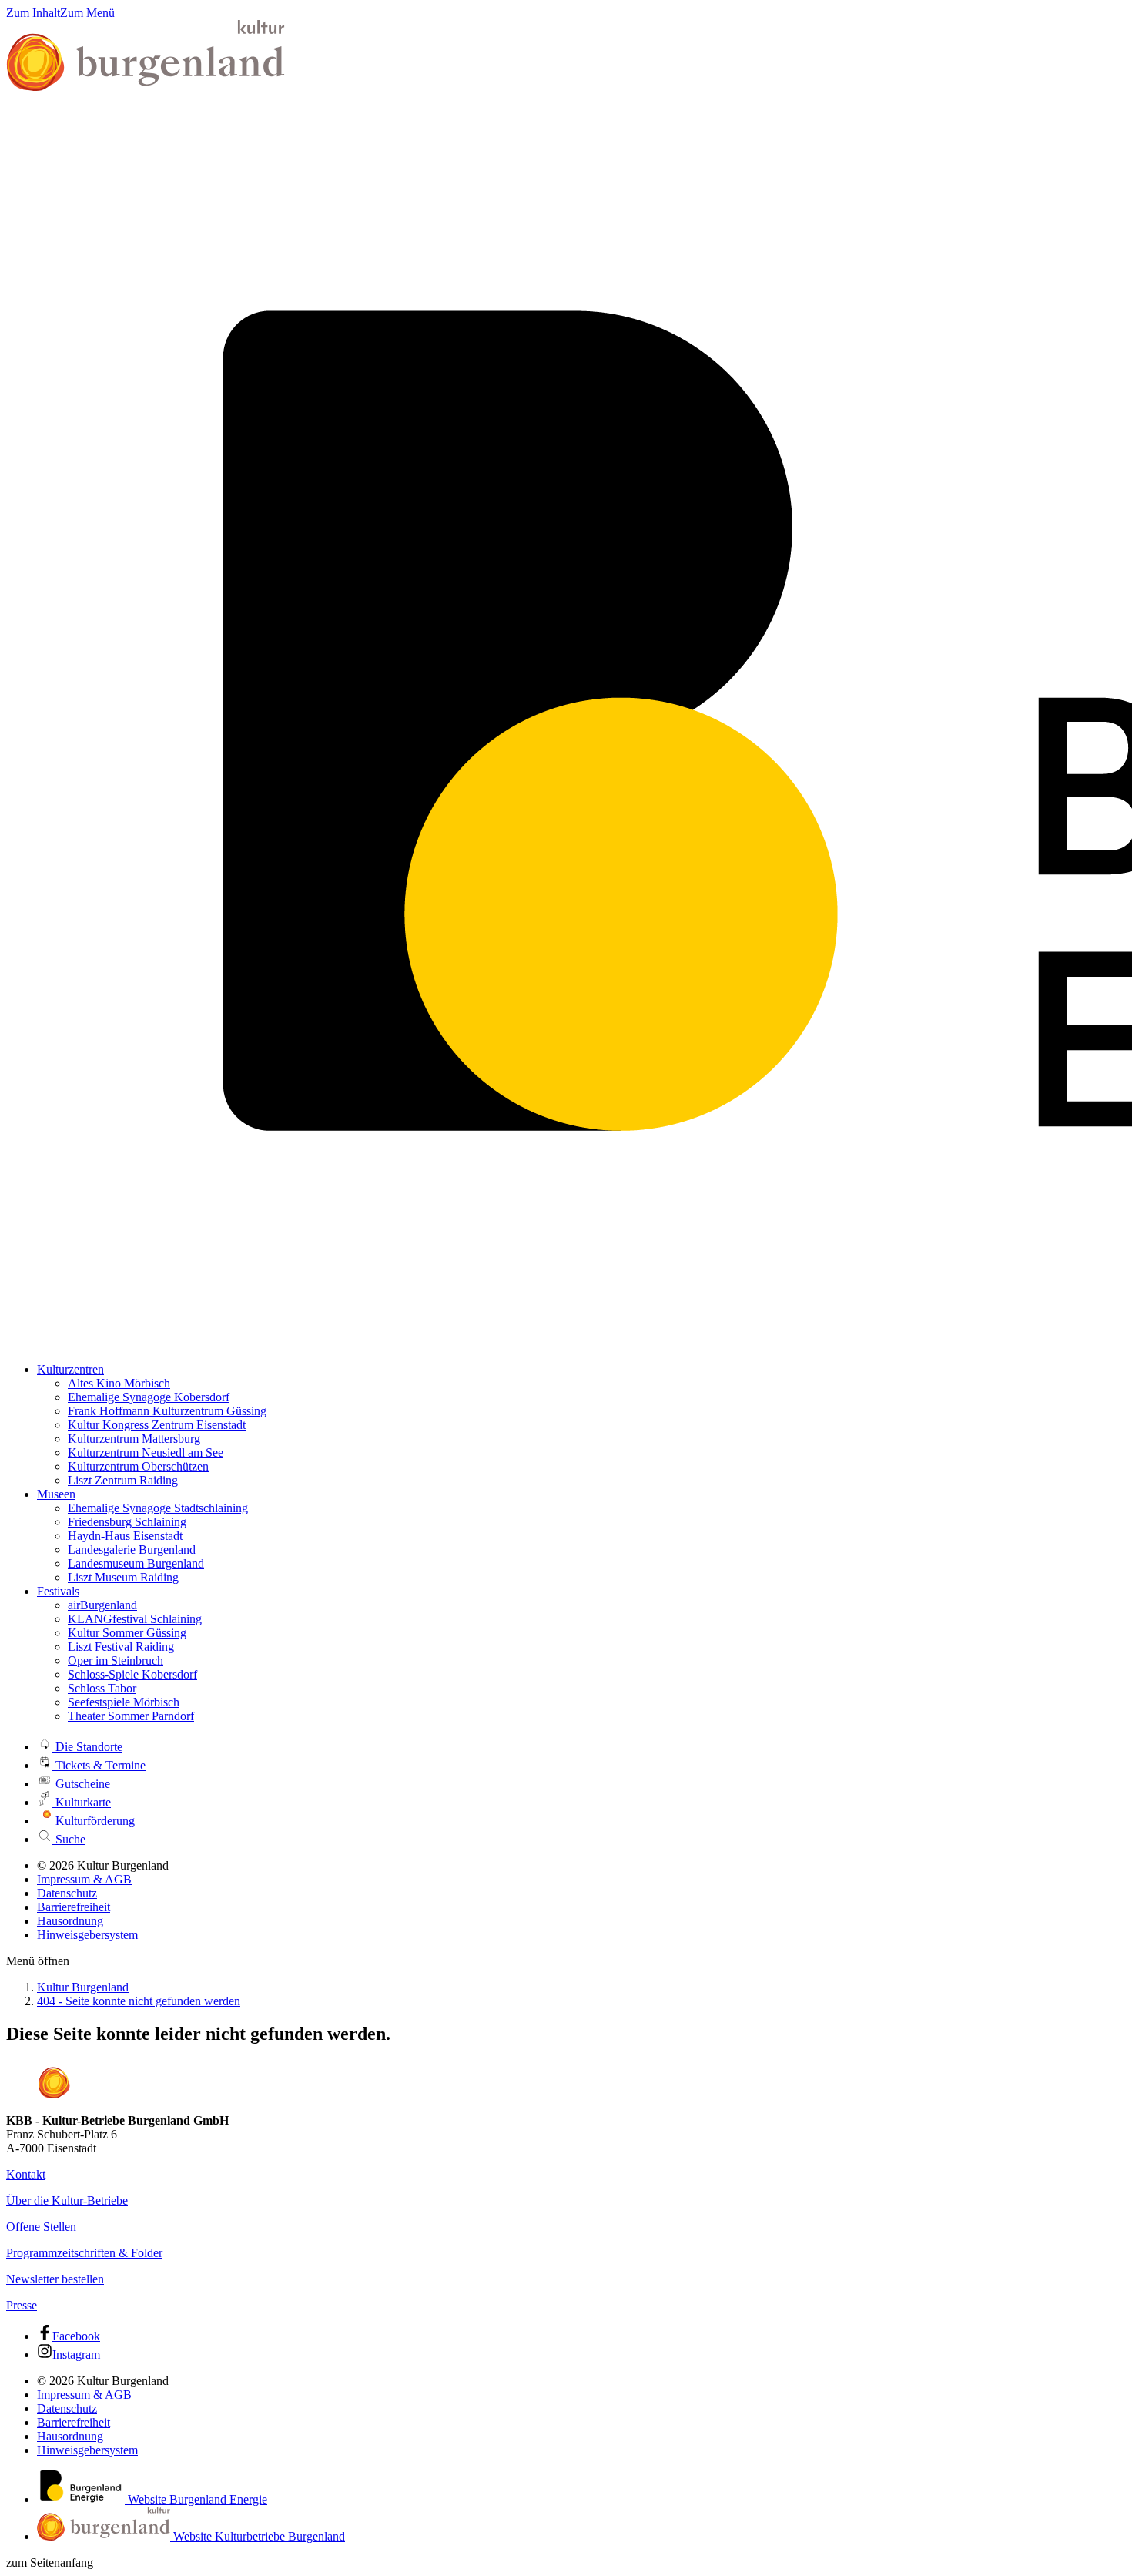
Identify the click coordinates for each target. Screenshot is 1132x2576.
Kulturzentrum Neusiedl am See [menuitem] (146, 1452)
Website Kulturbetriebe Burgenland (258, 2536)
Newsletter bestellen (55, 2279)
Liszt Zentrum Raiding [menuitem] (123, 1480)
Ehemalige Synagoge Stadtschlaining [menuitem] (158, 1508)
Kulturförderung (94, 1821)
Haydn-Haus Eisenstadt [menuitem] (125, 1536)
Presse (22, 2305)
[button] (38, 1961)
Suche (69, 1839)
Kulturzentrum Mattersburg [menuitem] (134, 1439)
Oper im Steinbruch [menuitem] (116, 1660)
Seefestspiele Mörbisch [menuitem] (124, 1702)
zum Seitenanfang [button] (50, 2563)
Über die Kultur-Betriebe (67, 2200)
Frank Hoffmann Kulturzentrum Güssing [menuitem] (167, 1411)
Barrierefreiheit (74, 1907)
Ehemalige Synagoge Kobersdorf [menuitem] (149, 1397)
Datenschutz (67, 1893)
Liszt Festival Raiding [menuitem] (121, 1647)
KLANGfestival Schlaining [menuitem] (135, 1619)
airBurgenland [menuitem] (102, 1605)
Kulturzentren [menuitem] (70, 1369)
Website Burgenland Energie (196, 2499)
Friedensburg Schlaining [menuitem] (127, 1522)
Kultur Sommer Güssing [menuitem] (127, 1633)
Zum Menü (87, 13)
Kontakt (26, 2174)
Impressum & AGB (84, 1879)
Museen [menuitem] (56, 1494)
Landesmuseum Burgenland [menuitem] (136, 1563)
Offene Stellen (41, 2227)
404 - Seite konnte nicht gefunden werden (139, 2001)
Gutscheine (81, 1784)
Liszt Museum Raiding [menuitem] (123, 1577)
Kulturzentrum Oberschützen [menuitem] (138, 1466)
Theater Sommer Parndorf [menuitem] (131, 1716)
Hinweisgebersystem (87, 1935)
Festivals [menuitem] (58, 1591)
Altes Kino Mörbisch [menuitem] (119, 1383)
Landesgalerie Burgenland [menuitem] (132, 1550)
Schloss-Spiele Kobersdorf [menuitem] (132, 1674)
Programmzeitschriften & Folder (84, 2253)
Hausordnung (70, 1921)
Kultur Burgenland (83, 1987)
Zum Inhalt (33, 13)
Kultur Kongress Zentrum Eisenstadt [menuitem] (157, 1425)
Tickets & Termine (99, 1765)
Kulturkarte (82, 1802)
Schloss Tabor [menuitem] (102, 1688)
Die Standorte (87, 1747)
